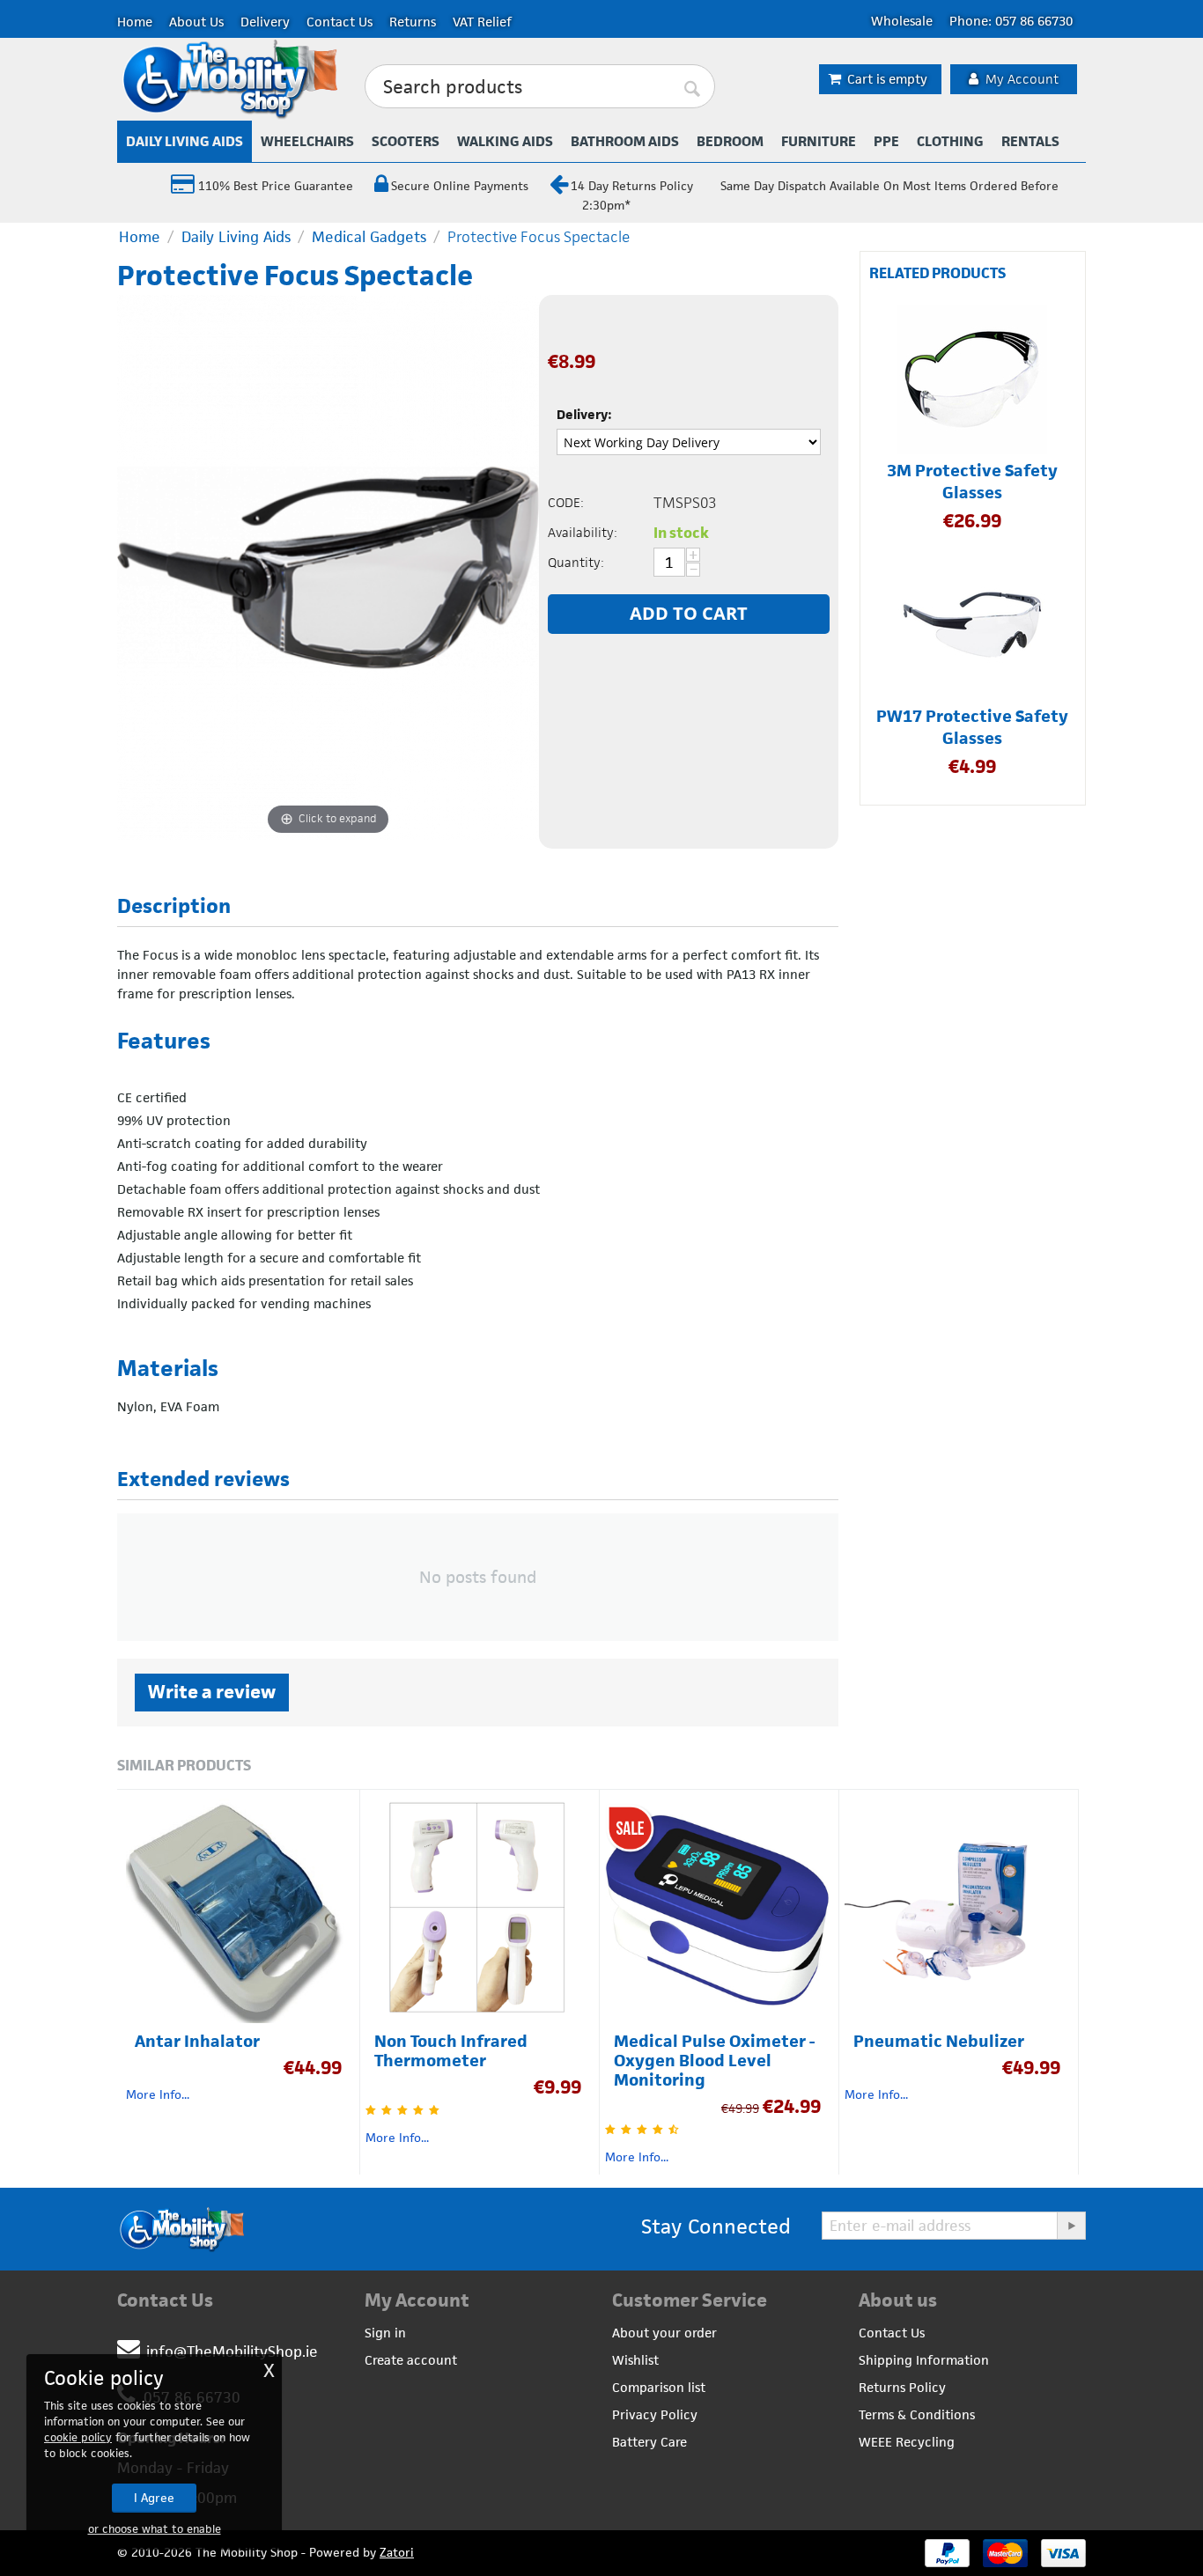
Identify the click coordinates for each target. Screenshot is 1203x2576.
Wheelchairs (307, 141)
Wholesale (902, 21)
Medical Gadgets (369, 237)
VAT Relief (482, 22)
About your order (664, 2333)
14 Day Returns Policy (632, 186)
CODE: (566, 502)
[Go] (1071, 2226)
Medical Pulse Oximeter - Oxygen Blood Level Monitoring (714, 2061)
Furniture (819, 141)
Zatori (397, 2552)
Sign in (385, 2333)
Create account (411, 2360)
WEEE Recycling (907, 2442)
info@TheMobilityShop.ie (232, 2352)
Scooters (406, 141)
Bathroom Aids (625, 141)
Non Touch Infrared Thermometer (451, 2051)
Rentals (1030, 141)
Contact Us (339, 22)
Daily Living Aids (185, 141)
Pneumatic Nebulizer (939, 2042)
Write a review (212, 1692)
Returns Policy (902, 2387)
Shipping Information (924, 2360)
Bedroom (730, 141)
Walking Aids (505, 141)
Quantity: (576, 562)
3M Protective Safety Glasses (972, 482)
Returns (413, 22)
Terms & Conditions (917, 2414)
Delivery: (584, 414)
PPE (886, 141)
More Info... (158, 2094)
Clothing (950, 141)
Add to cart (689, 613)
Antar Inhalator (197, 2042)
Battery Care (649, 2442)
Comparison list (659, 2387)
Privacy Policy (655, 2414)
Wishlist (635, 2360)
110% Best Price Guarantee (274, 186)
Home (135, 22)
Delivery (265, 22)
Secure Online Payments (460, 186)
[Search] (693, 87)
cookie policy (78, 2437)
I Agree (154, 2498)
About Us (196, 22)
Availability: (583, 532)
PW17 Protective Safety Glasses (972, 727)
